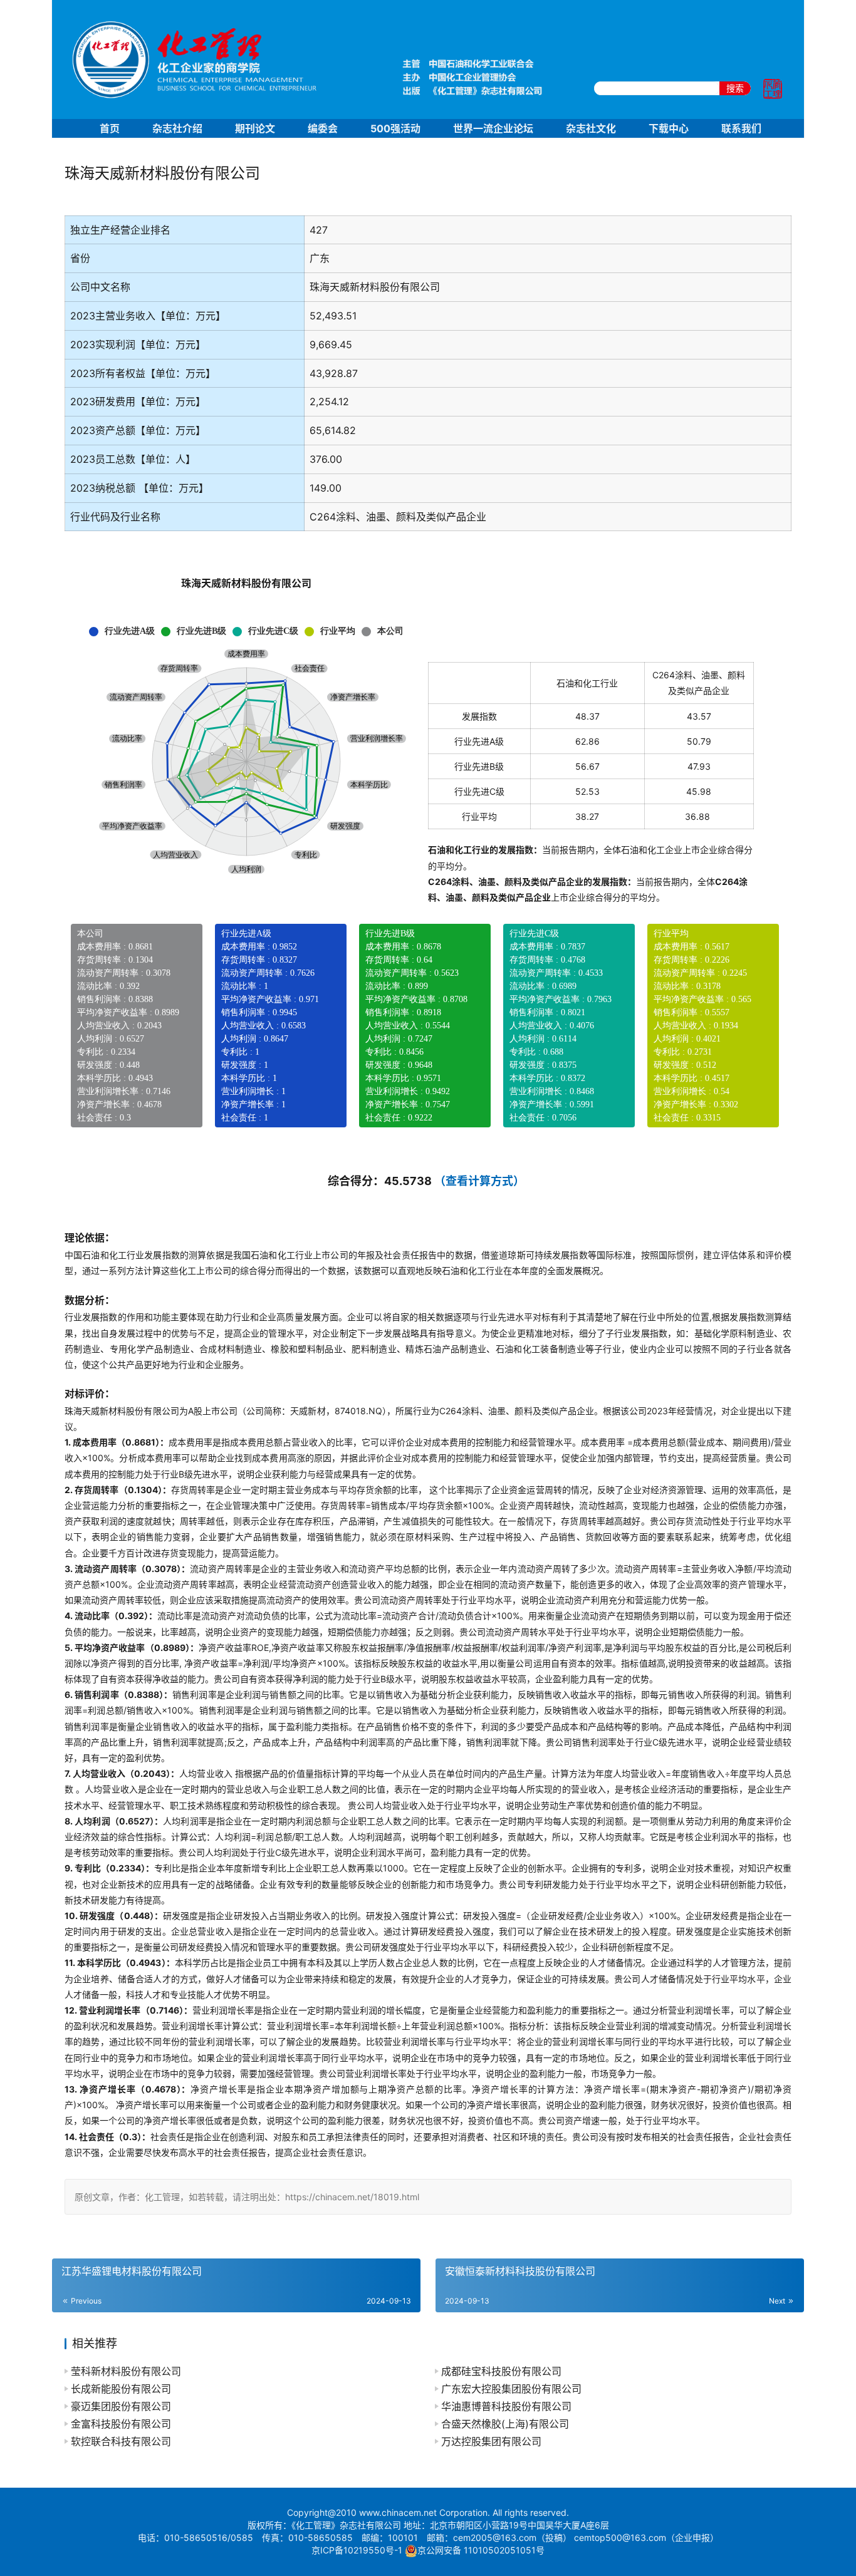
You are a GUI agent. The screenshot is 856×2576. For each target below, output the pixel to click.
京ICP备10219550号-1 (357, 2550)
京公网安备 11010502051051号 (481, 2550)
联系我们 (741, 128)
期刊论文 (255, 128)
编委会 (323, 128)
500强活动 (395, 128)
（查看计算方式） (479, 1181)
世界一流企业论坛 (493, 128)
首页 (110, 128)
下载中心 (669, 128)
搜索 (735, 88)
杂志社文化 (591, 128)
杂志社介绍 (177, 128)
